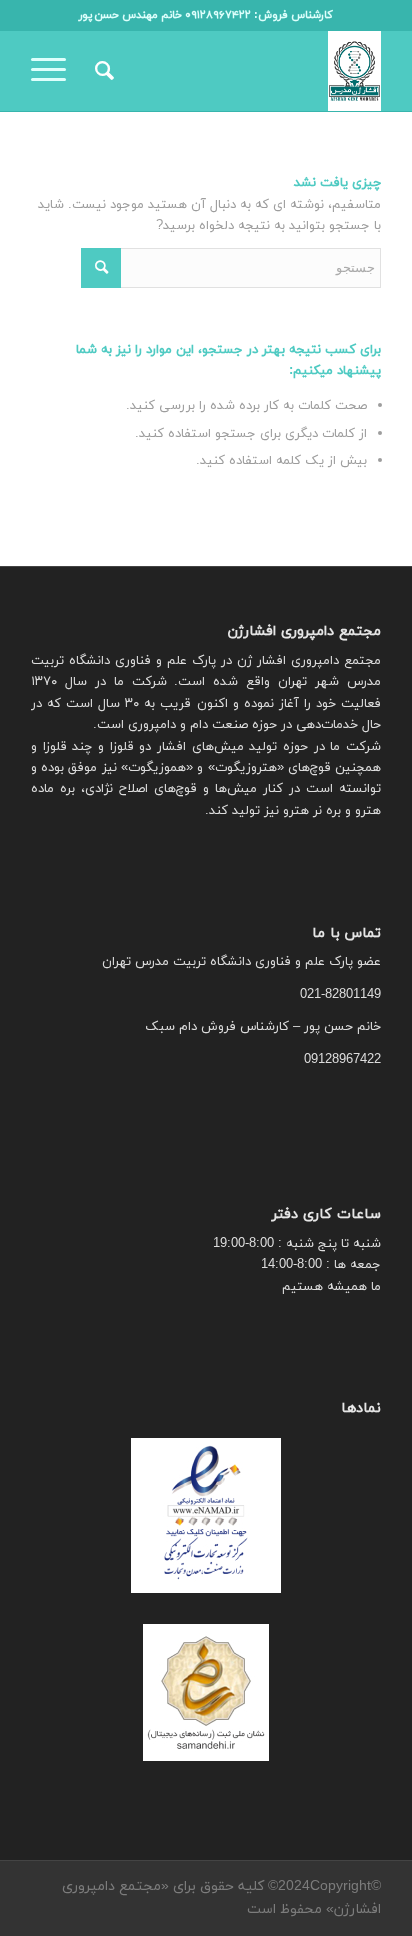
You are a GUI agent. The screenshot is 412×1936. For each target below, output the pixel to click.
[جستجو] (101, 71)
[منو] (55, 71)
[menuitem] (101, 71)
